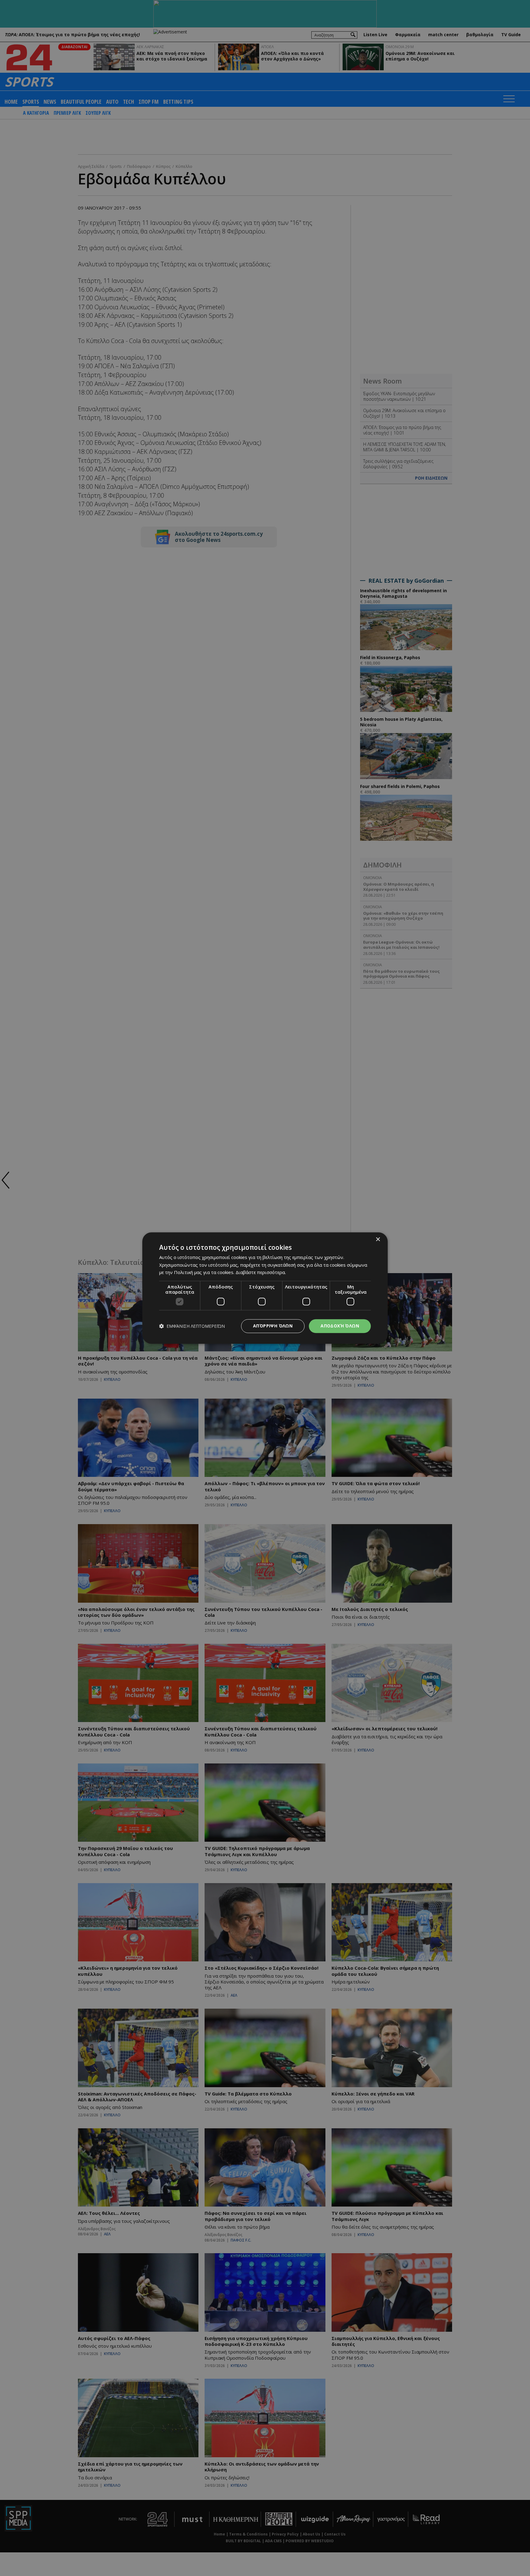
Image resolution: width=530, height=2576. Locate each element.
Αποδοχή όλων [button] (340, 1326)
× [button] (378, 1240)
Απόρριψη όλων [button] (273, 1326)
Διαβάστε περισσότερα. (261, 1273)
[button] (192, 1326)
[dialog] (265, 1288)
